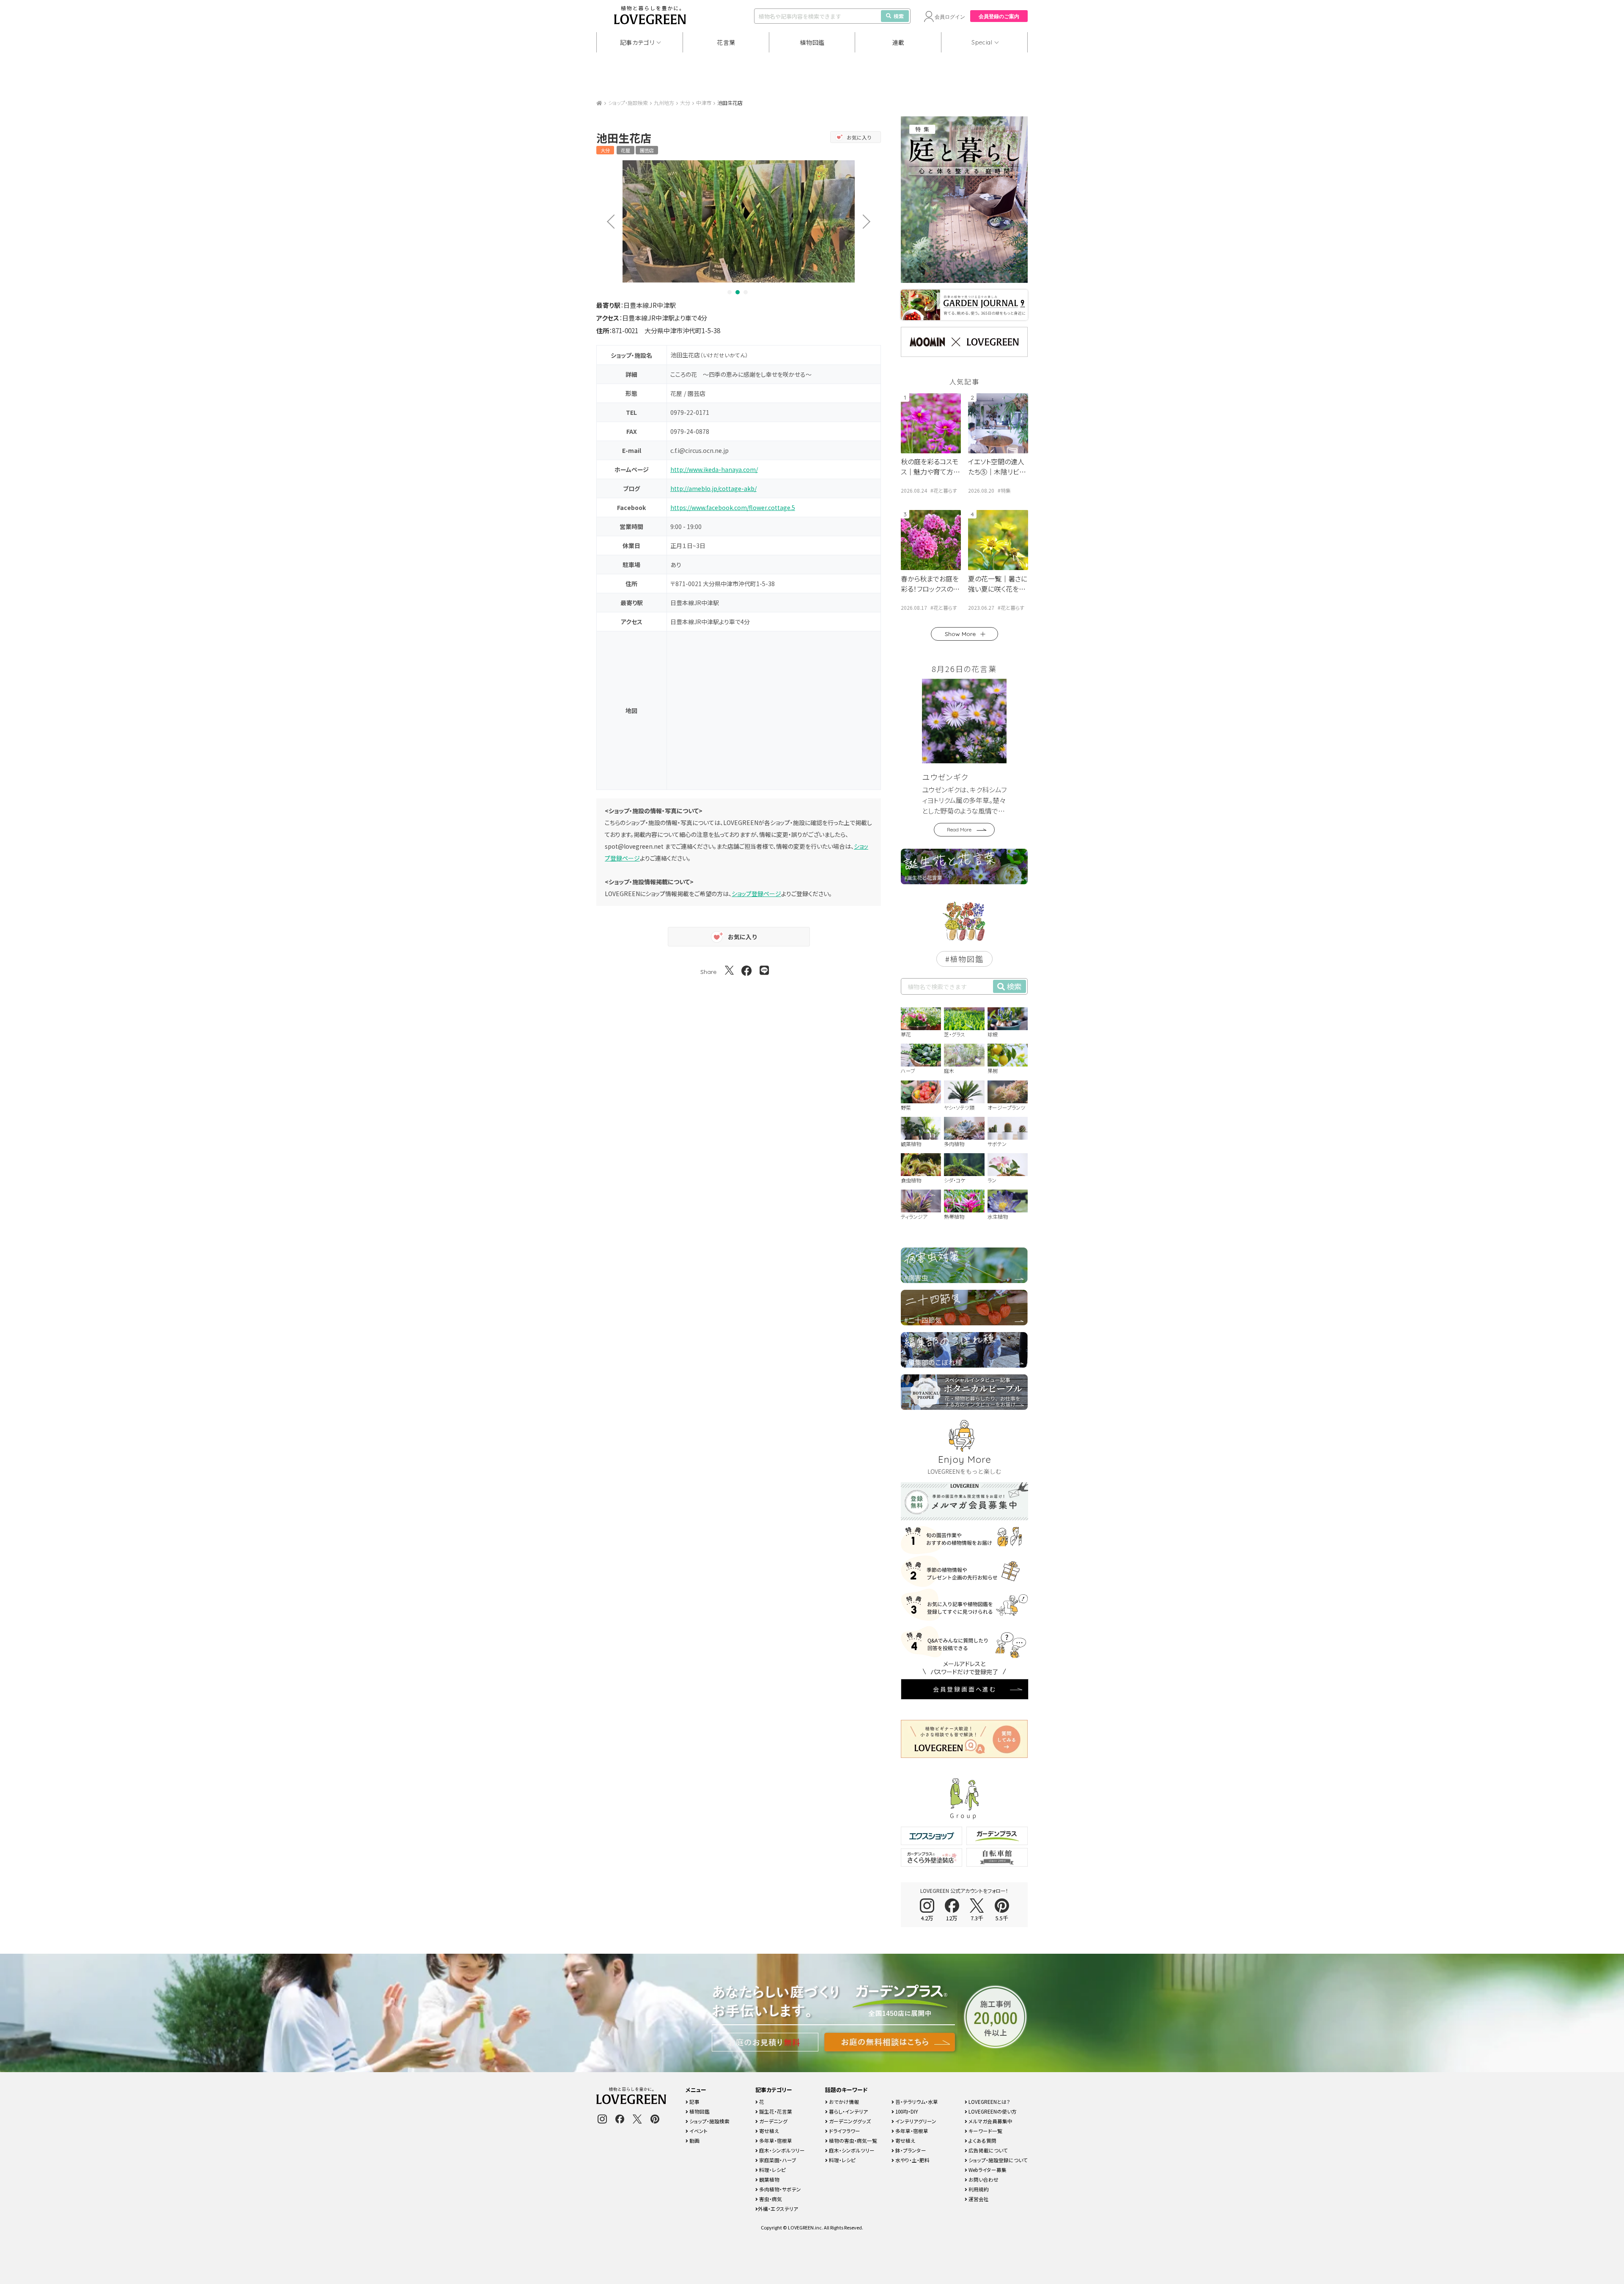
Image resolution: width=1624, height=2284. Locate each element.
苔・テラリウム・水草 (916, 2102)
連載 (898, 42)
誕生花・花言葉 (775, 2111)
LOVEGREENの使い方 (992, 2111)
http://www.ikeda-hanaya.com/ (714, 469)
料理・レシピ (772, 2170)
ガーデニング (773, 2121)
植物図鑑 (812, 42)
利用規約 (978, 2189)
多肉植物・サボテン (779, 2189)
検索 (899, 16)
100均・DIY (906, 2111)
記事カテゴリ (637, 42)
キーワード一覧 (985, 2131)
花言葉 (726, 42)
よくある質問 (982, 2140)
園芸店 (647, 150)
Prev (608, 221)
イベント (698, 2131)
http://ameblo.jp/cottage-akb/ (713, 488)
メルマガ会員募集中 (990, 2121)
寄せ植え (768, 2131)
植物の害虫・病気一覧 (852, 2140)
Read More (959, 829)
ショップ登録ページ (756, 894)
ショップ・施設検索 (628, 103)
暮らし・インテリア (848, 2111)
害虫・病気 (770, 2199)
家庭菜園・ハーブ (777, 2160)
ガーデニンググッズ (849, 2121)
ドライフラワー (844, 2131)
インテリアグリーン (915, 2121)
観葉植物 (769, 2179)
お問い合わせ (983, 2179)
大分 (685, 103)
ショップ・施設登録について (997, 2160)
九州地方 (664, 103)
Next (870, 221)
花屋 (625, 150)
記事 (694, 2102)
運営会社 (978, 2199)
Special (982, 42)
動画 (694, 2140)
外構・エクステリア (778, 2209)
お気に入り (859, 137)
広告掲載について (988, 2150)
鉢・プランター (910, 2150)
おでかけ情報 (843, 2102)
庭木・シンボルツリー (781, 2150)
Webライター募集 (987, 2170)
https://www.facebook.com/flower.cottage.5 (733, 507)
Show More (960, 634)
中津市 (704, 103)
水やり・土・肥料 (912, 2160)
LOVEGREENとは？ (989, 2102)
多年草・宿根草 (775, 2140)
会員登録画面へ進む (965, 1689)
